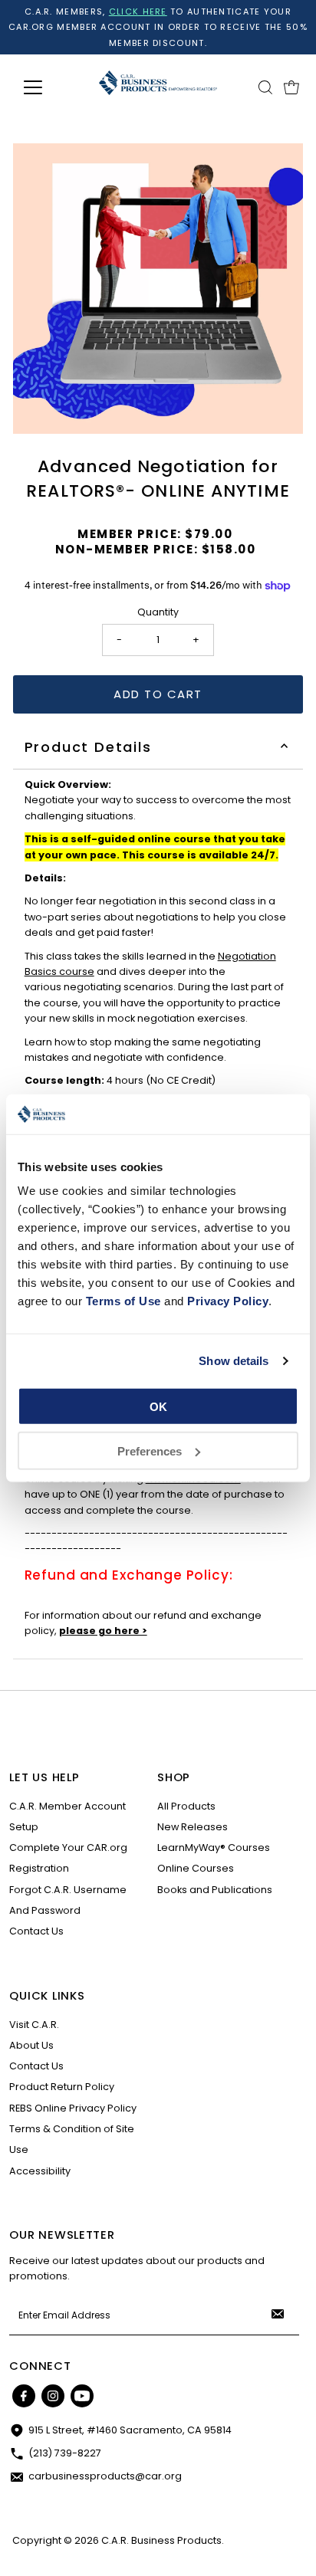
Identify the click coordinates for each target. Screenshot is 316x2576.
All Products (186, 1806)
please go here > (103, 1631)
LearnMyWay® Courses (214, 1848)
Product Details (88, 747)
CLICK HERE (138, 11)
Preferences (150, 1451)
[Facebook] (24, 2396)
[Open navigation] (47, 87)
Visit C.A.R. (34, 2025)
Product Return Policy (62, 2087)
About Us (31, 2045)
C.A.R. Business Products (161, 2540)
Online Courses (196, 1868)
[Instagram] (53, 2396)
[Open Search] (265, 87)
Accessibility (40, 2171)
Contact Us (36, 1931)
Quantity (158, 612)
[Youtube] (82, 2396)
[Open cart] (291, 87)
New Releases (193, 1827)
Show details (234, 1361)
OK (158, 1407)
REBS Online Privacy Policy (73, 2108)
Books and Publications (215, 1890)
